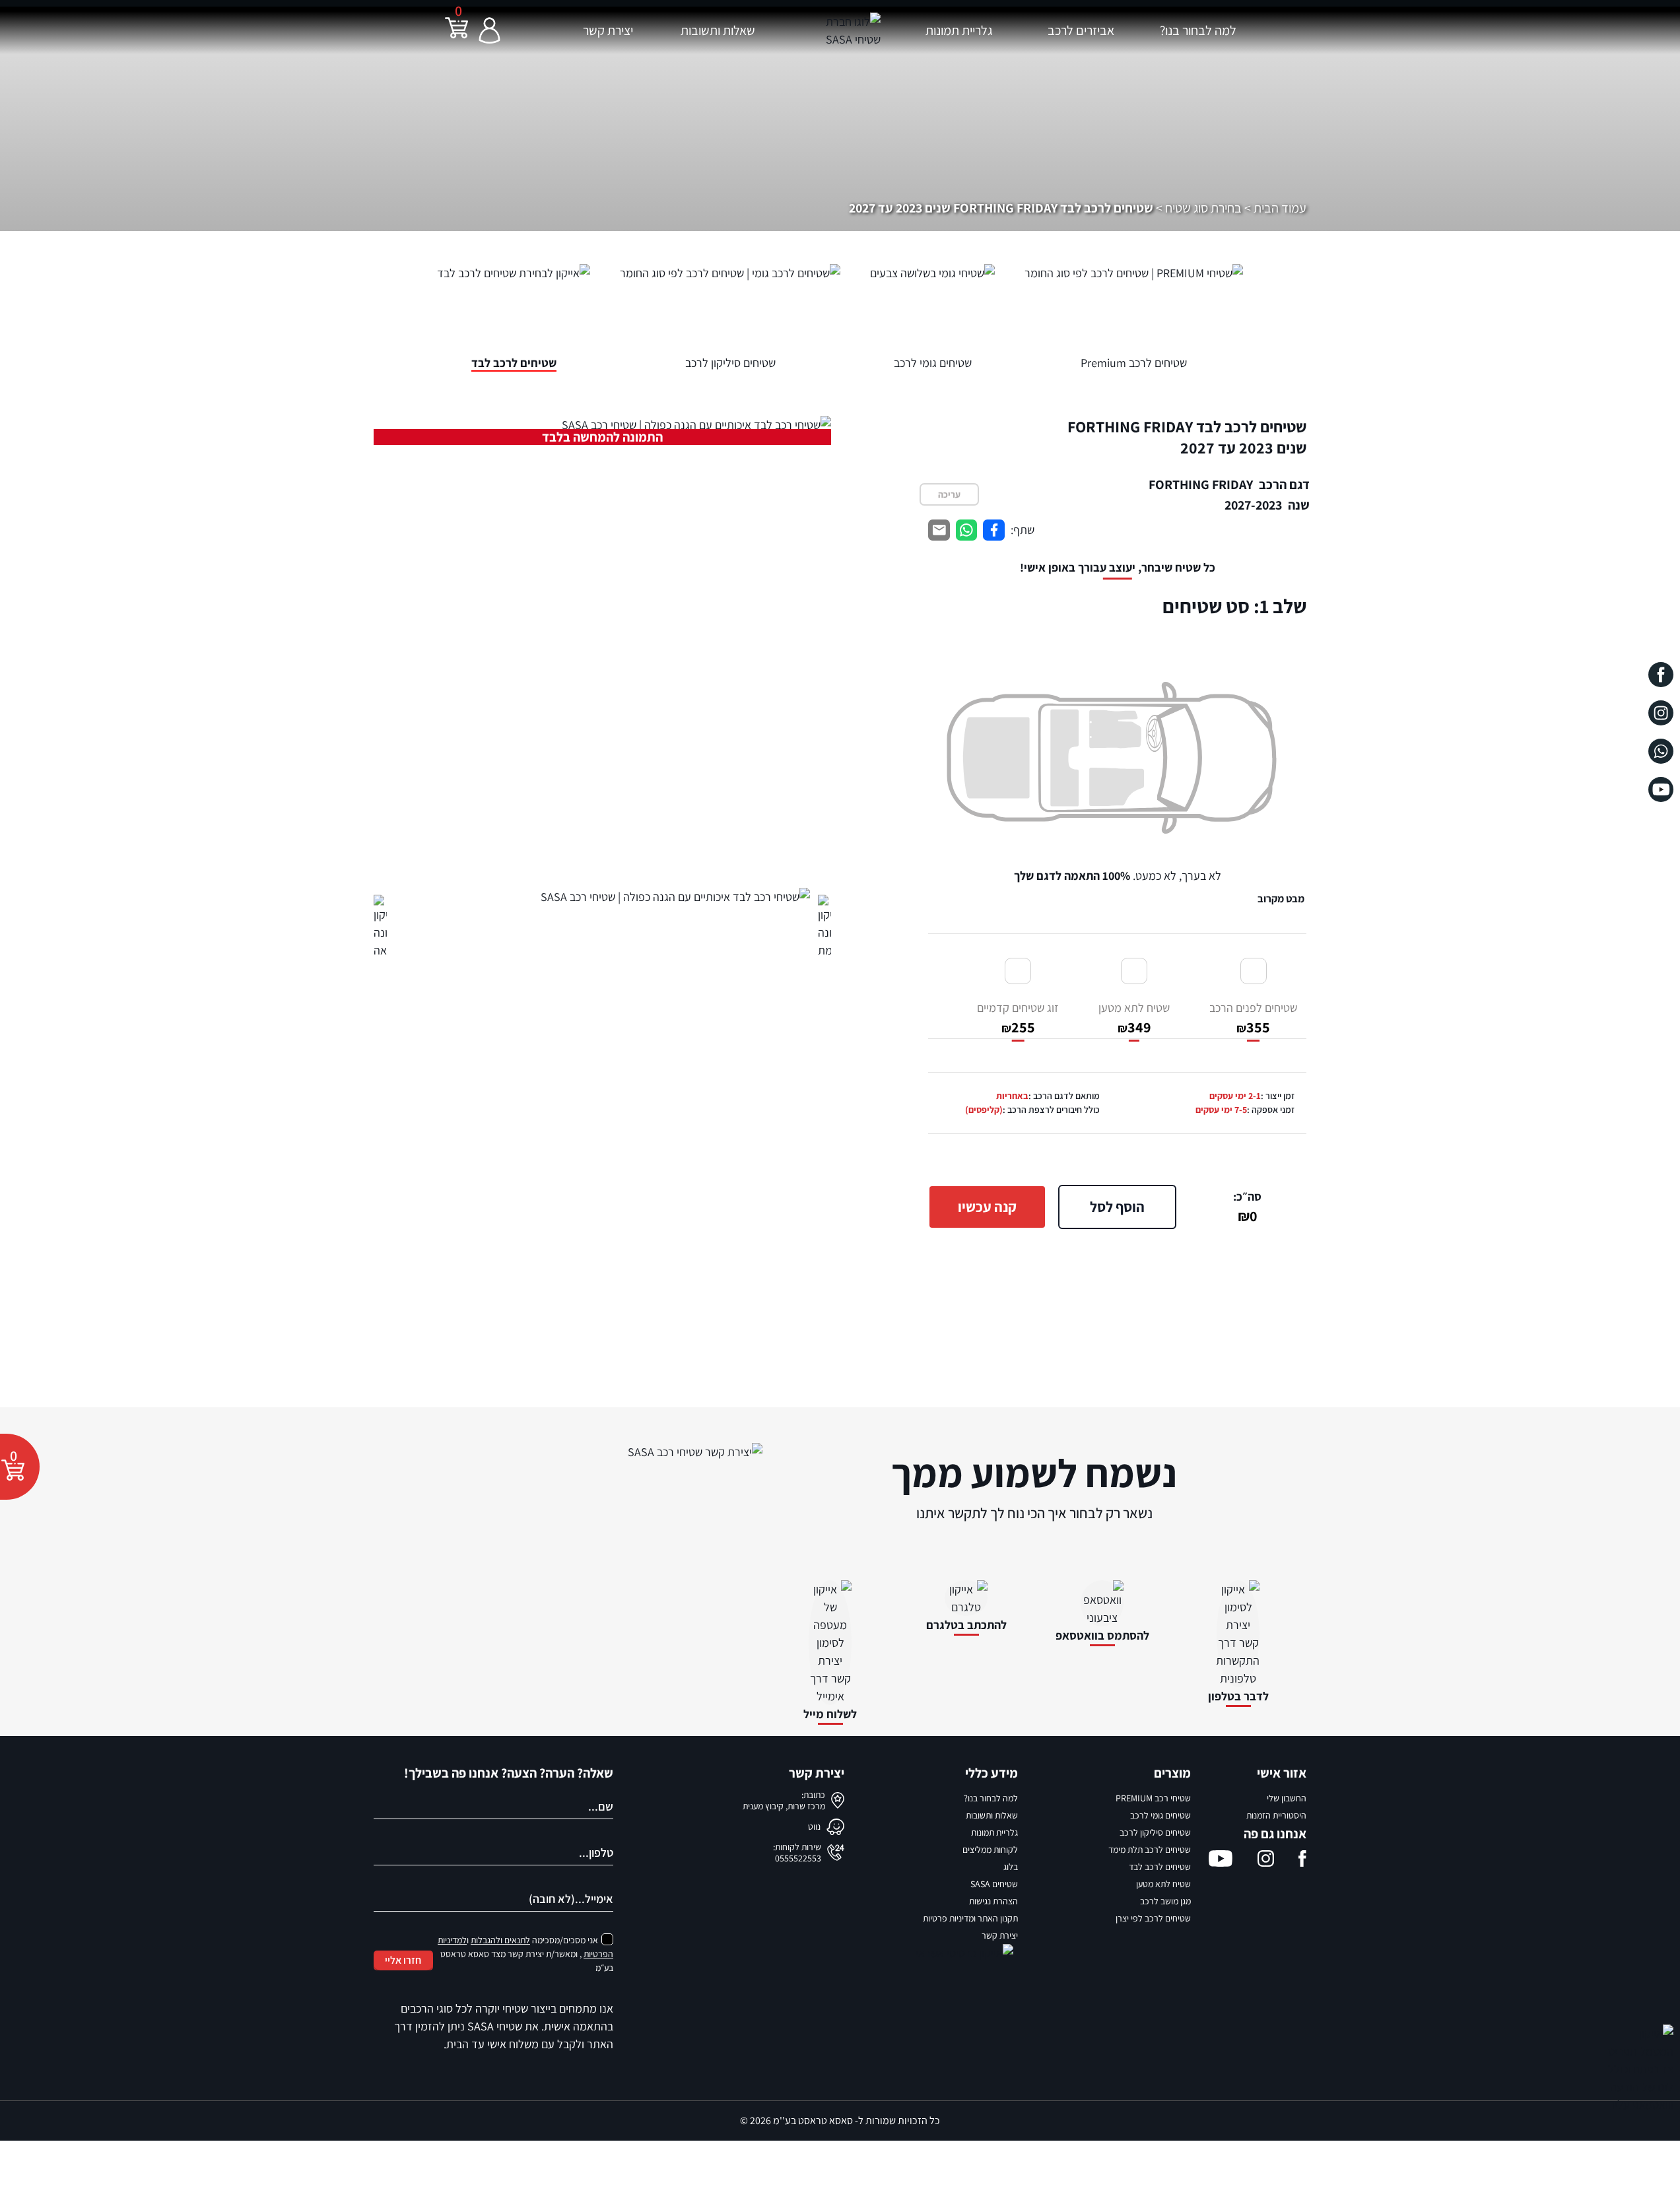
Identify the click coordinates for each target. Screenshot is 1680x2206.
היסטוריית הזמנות (1276, 1815)
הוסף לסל (1117, 1207)
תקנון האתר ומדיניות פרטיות (970, 1918)
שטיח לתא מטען (1134, 1018)
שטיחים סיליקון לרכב (1155, 1832)
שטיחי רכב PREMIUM (1153, 1798)
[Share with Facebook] (994, 530)
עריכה (949, 494)
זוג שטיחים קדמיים (1018, 1018)
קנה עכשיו (987, 1207)
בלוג (1011, 1867)
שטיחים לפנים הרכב (1253, 1018)
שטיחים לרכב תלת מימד (1150, 1850)
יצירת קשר (608, 30)
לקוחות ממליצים (990, 1850)
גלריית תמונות (959, 30)
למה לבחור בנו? (1198, 30)
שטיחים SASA (994, 1884)
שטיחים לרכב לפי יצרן (1153, 1918)
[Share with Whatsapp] (967, 530)
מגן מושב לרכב (1165, 1901)
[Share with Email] (939, 530)
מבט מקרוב (1281, 899)
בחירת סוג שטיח (1203, 208)
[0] (456, 36)
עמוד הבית (1280, 208)
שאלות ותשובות (718, 30)
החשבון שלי (1287, 1798)
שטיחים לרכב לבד (1160, 1867)
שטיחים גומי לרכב (1160, 1815)
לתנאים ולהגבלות (500, 1940)
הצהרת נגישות (993, 1901)
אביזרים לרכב (1081, 30)
